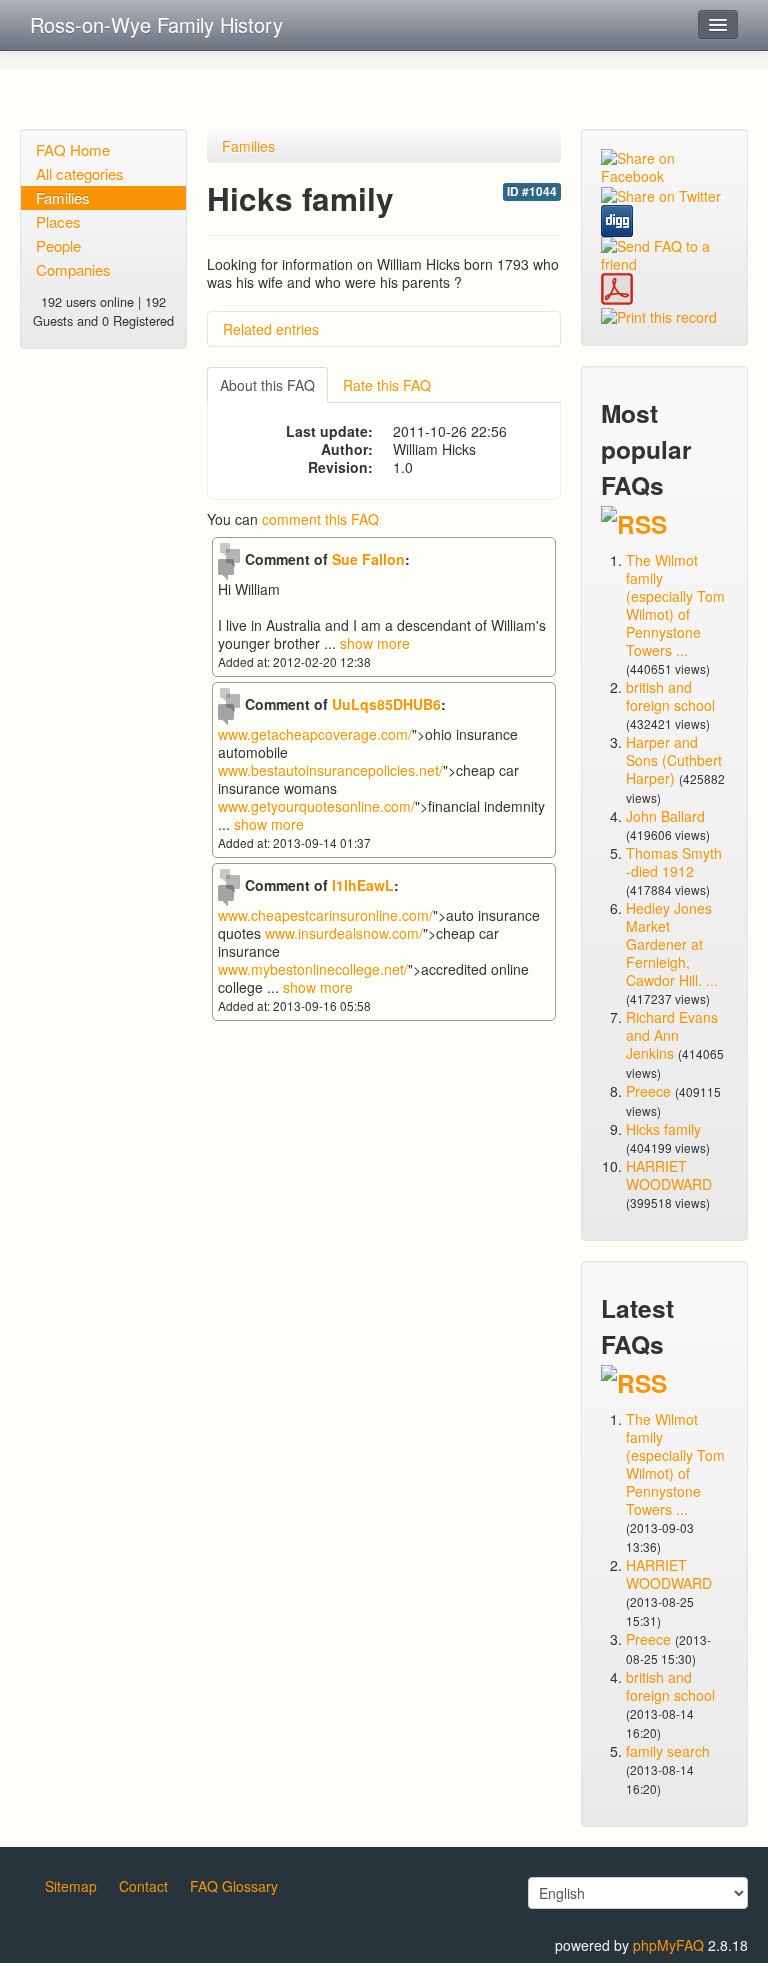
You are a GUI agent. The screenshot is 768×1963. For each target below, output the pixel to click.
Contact (143, 1886)
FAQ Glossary (234, 1886)
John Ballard (665, 816)
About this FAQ (267, 385)
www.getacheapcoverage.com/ (315, 734)
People (58, 245)
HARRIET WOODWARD (669, 1175)
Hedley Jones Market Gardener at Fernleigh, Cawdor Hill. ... (672, 944)
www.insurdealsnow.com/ (344, 933)
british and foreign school (670, 696)
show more (375, 643)
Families (63, 197)
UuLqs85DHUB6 (386, 704)
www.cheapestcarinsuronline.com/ (325, 915)
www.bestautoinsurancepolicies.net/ (330, 770)
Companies (73, 269)
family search (668, 1751)
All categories (80, 173)
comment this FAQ (320, 519)
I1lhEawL (363, 885)
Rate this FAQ (387, 385)
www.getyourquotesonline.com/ (316, 806)
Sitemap (71, 1886)
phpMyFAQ (668, 1945)
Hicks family (663, 1129)
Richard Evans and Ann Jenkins (672, 1035)
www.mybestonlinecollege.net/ (313, 969)
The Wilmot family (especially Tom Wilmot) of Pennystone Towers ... (675, 605)
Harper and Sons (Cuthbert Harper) (674, 760)
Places (58, 221)
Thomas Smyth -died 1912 (674, 862)
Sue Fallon (368, 559)
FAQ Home (73, 149)
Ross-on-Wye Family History (156, 24)
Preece (648, 1091)
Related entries (271, 329)
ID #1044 (532, 191)
